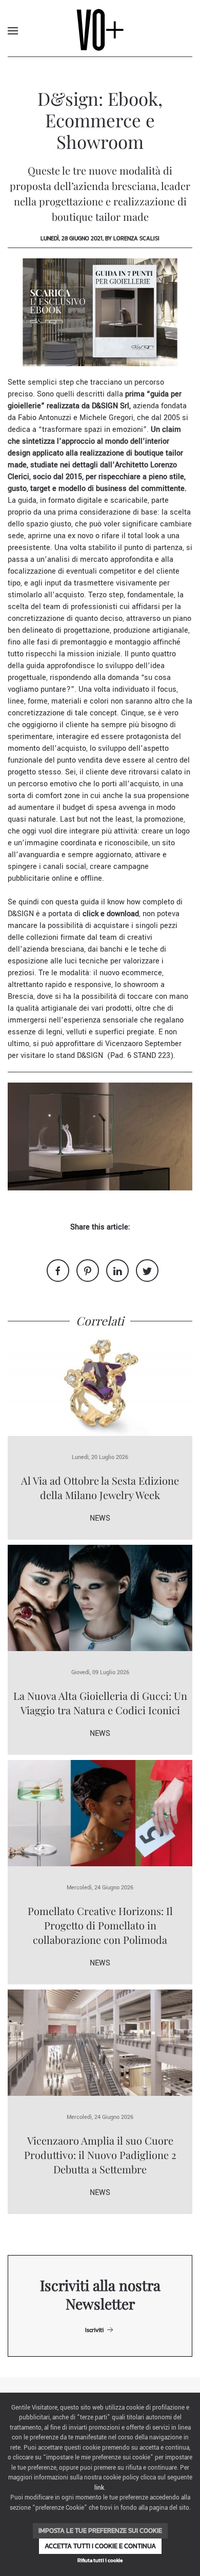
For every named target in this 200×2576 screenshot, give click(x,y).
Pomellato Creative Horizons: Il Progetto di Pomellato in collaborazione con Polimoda (100, 1925)
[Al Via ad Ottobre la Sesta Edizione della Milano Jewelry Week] (100, 1382)
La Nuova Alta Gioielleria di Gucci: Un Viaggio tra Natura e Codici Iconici (100, 1703)
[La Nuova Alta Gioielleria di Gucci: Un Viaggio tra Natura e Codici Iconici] (100, 1597)
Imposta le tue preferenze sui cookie (100, 2531)
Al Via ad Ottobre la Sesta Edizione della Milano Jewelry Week (100, 1488)
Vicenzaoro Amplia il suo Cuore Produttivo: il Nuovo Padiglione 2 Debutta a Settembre (100, 2155)
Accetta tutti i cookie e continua (100, 2546)
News (100, 1518)
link (99, 2488)
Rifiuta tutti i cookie (100, 2560)
